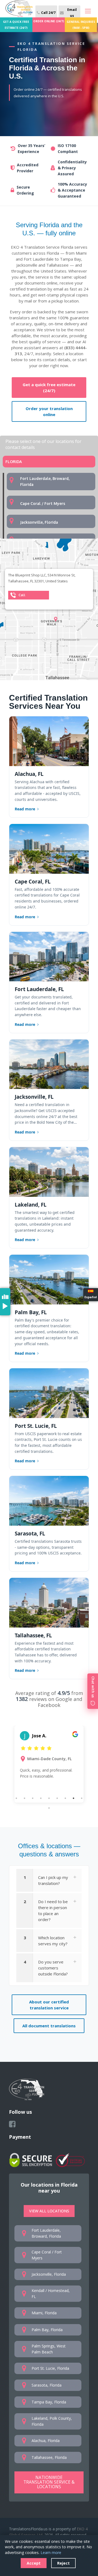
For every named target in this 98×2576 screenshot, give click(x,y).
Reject (63, 2563)
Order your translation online (49, 411)
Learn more (51, 2552)
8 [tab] (73, 1798)
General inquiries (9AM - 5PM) (81, 25)
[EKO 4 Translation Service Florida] (19, 9)
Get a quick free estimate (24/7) (49, 388)
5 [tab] (49, 1798)
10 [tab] (49, 1808)
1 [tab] (16, 1798)
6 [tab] (57, 1798)
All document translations (49, 2026)
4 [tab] (41, 1798)
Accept (34, 2563)
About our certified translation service (49, 2005)
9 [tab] (82, 1798)
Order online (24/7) (49, 21)
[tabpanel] (49, 1764)
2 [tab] (24, 1798)
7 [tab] (65, 1798)
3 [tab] (33, 1798)
